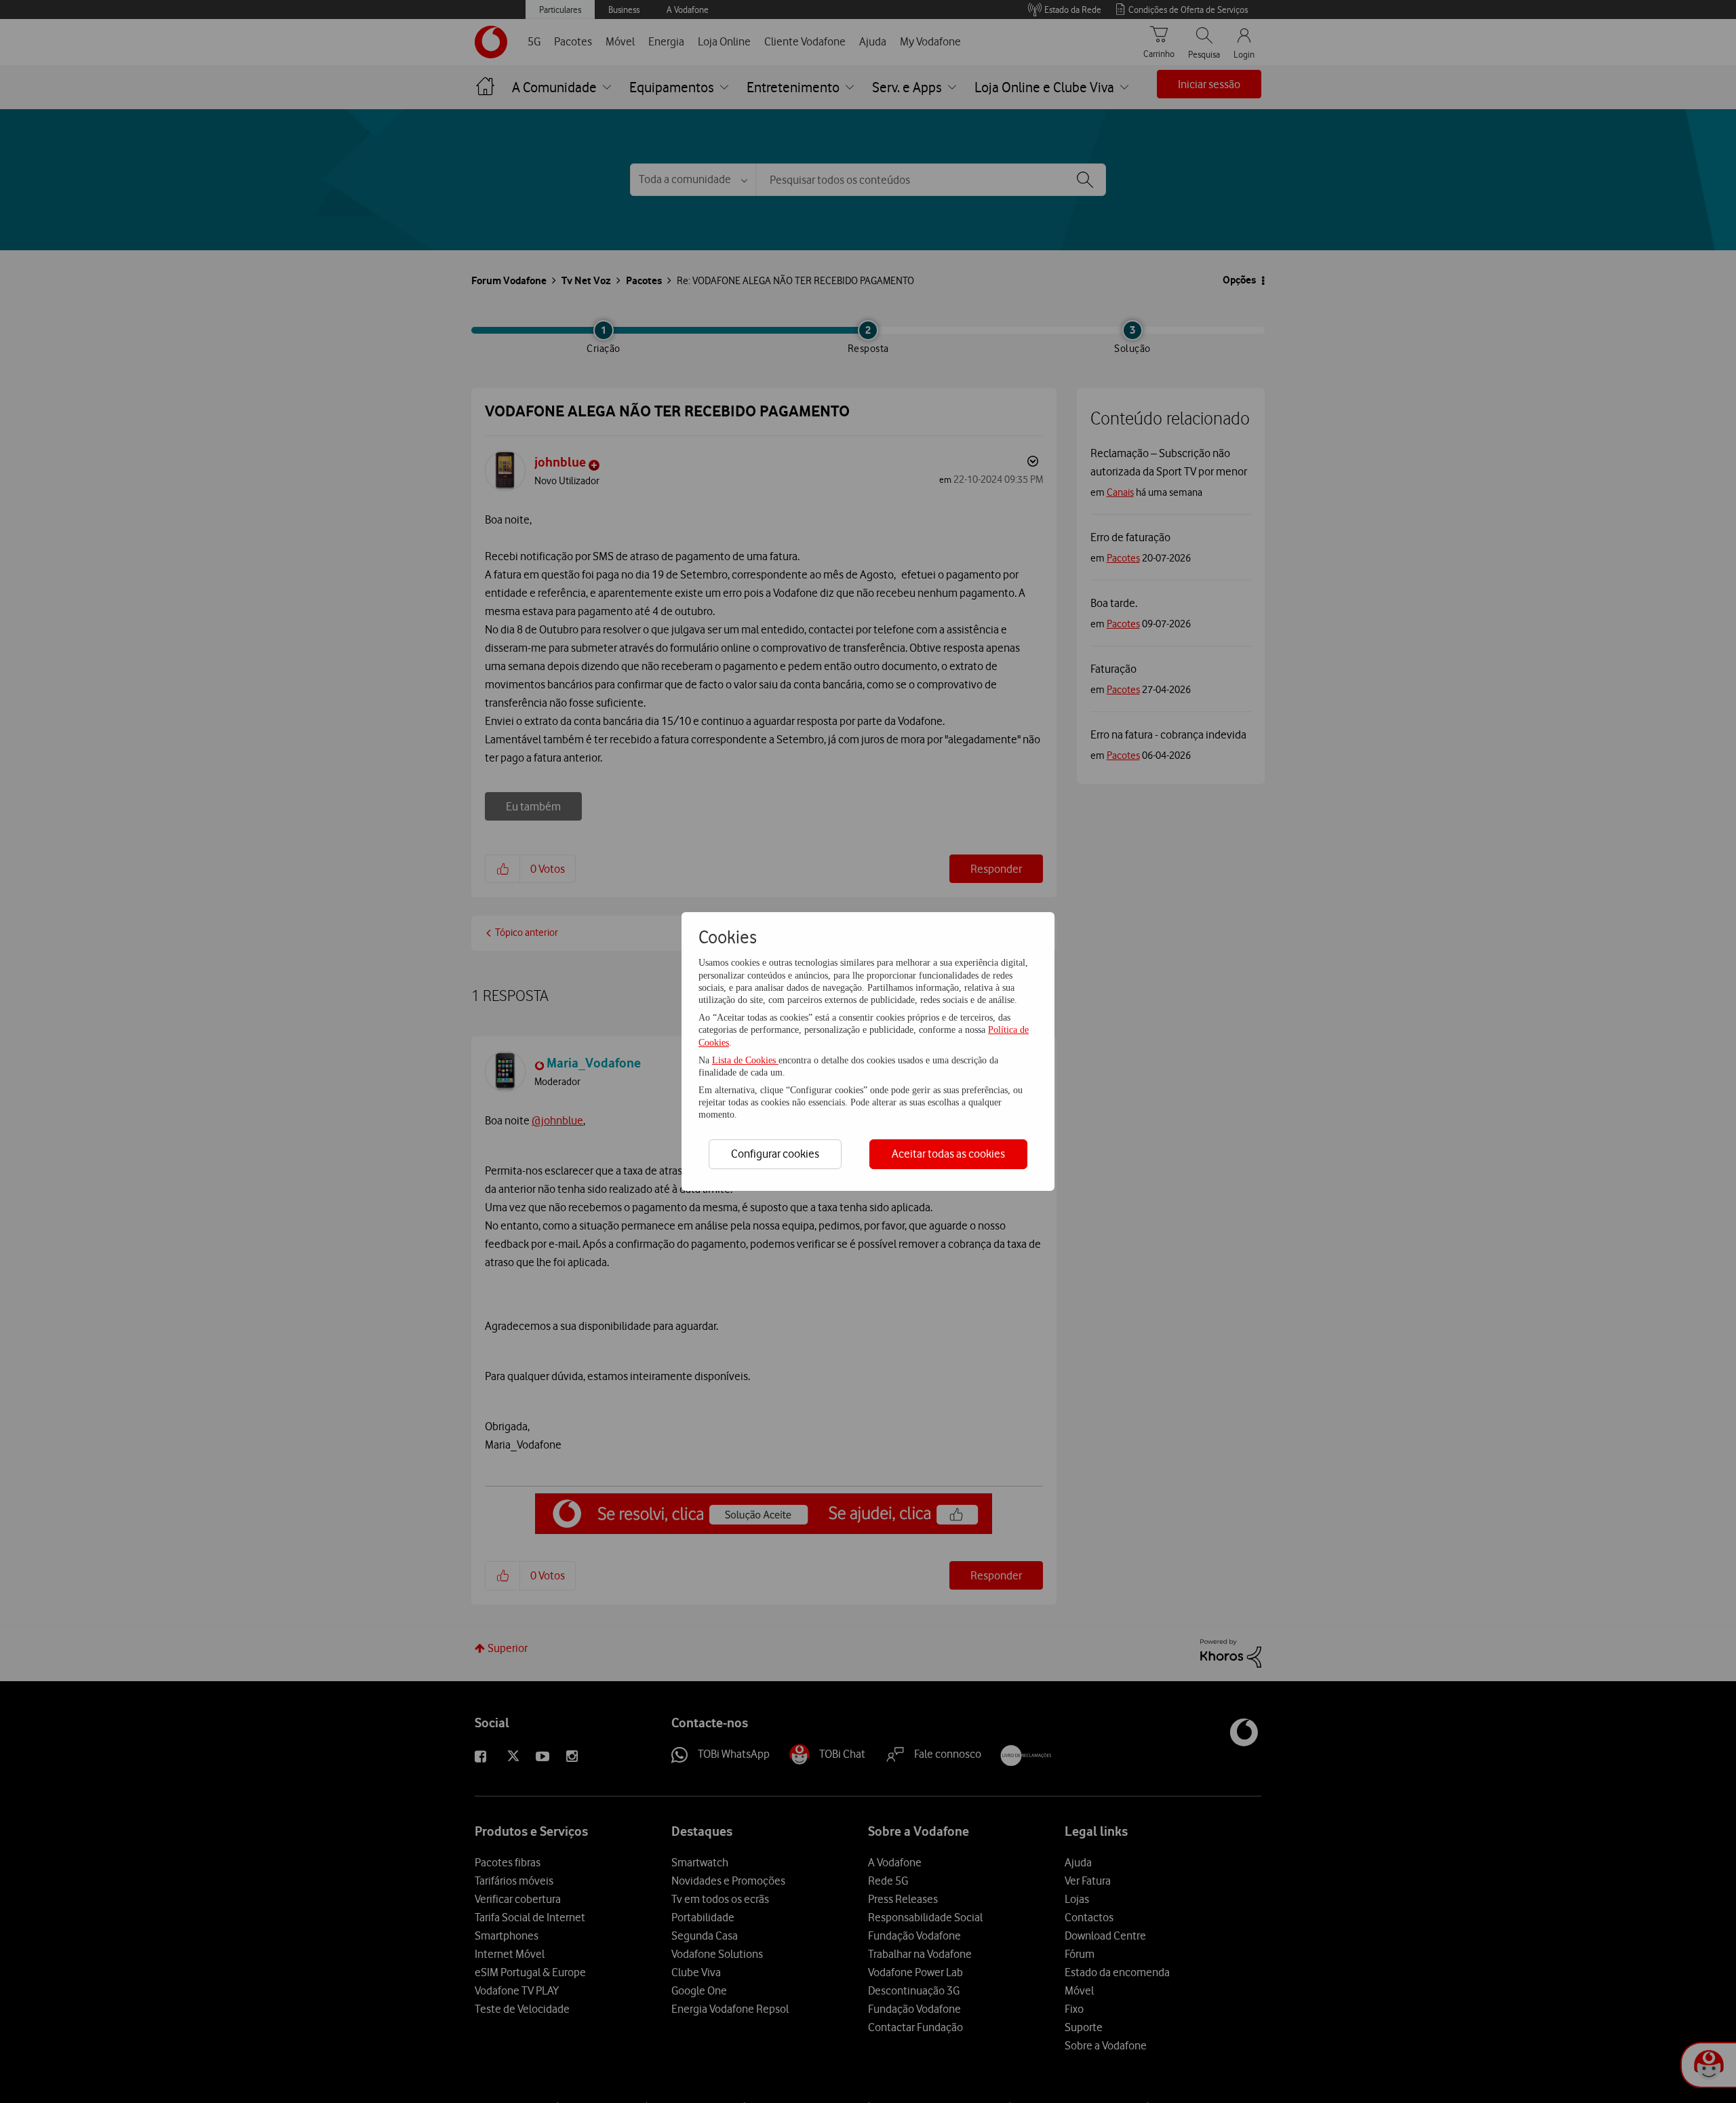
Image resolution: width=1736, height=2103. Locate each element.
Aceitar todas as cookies (948, 1154)
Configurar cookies (775, 1154)
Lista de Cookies (745, 1060)
